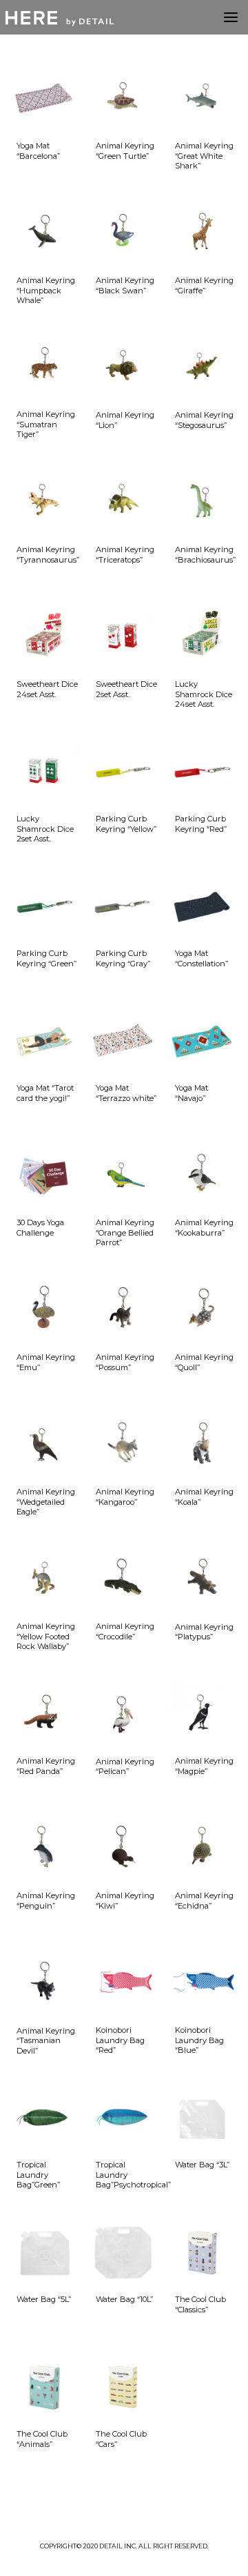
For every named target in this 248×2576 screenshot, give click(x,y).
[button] (231, 17)
